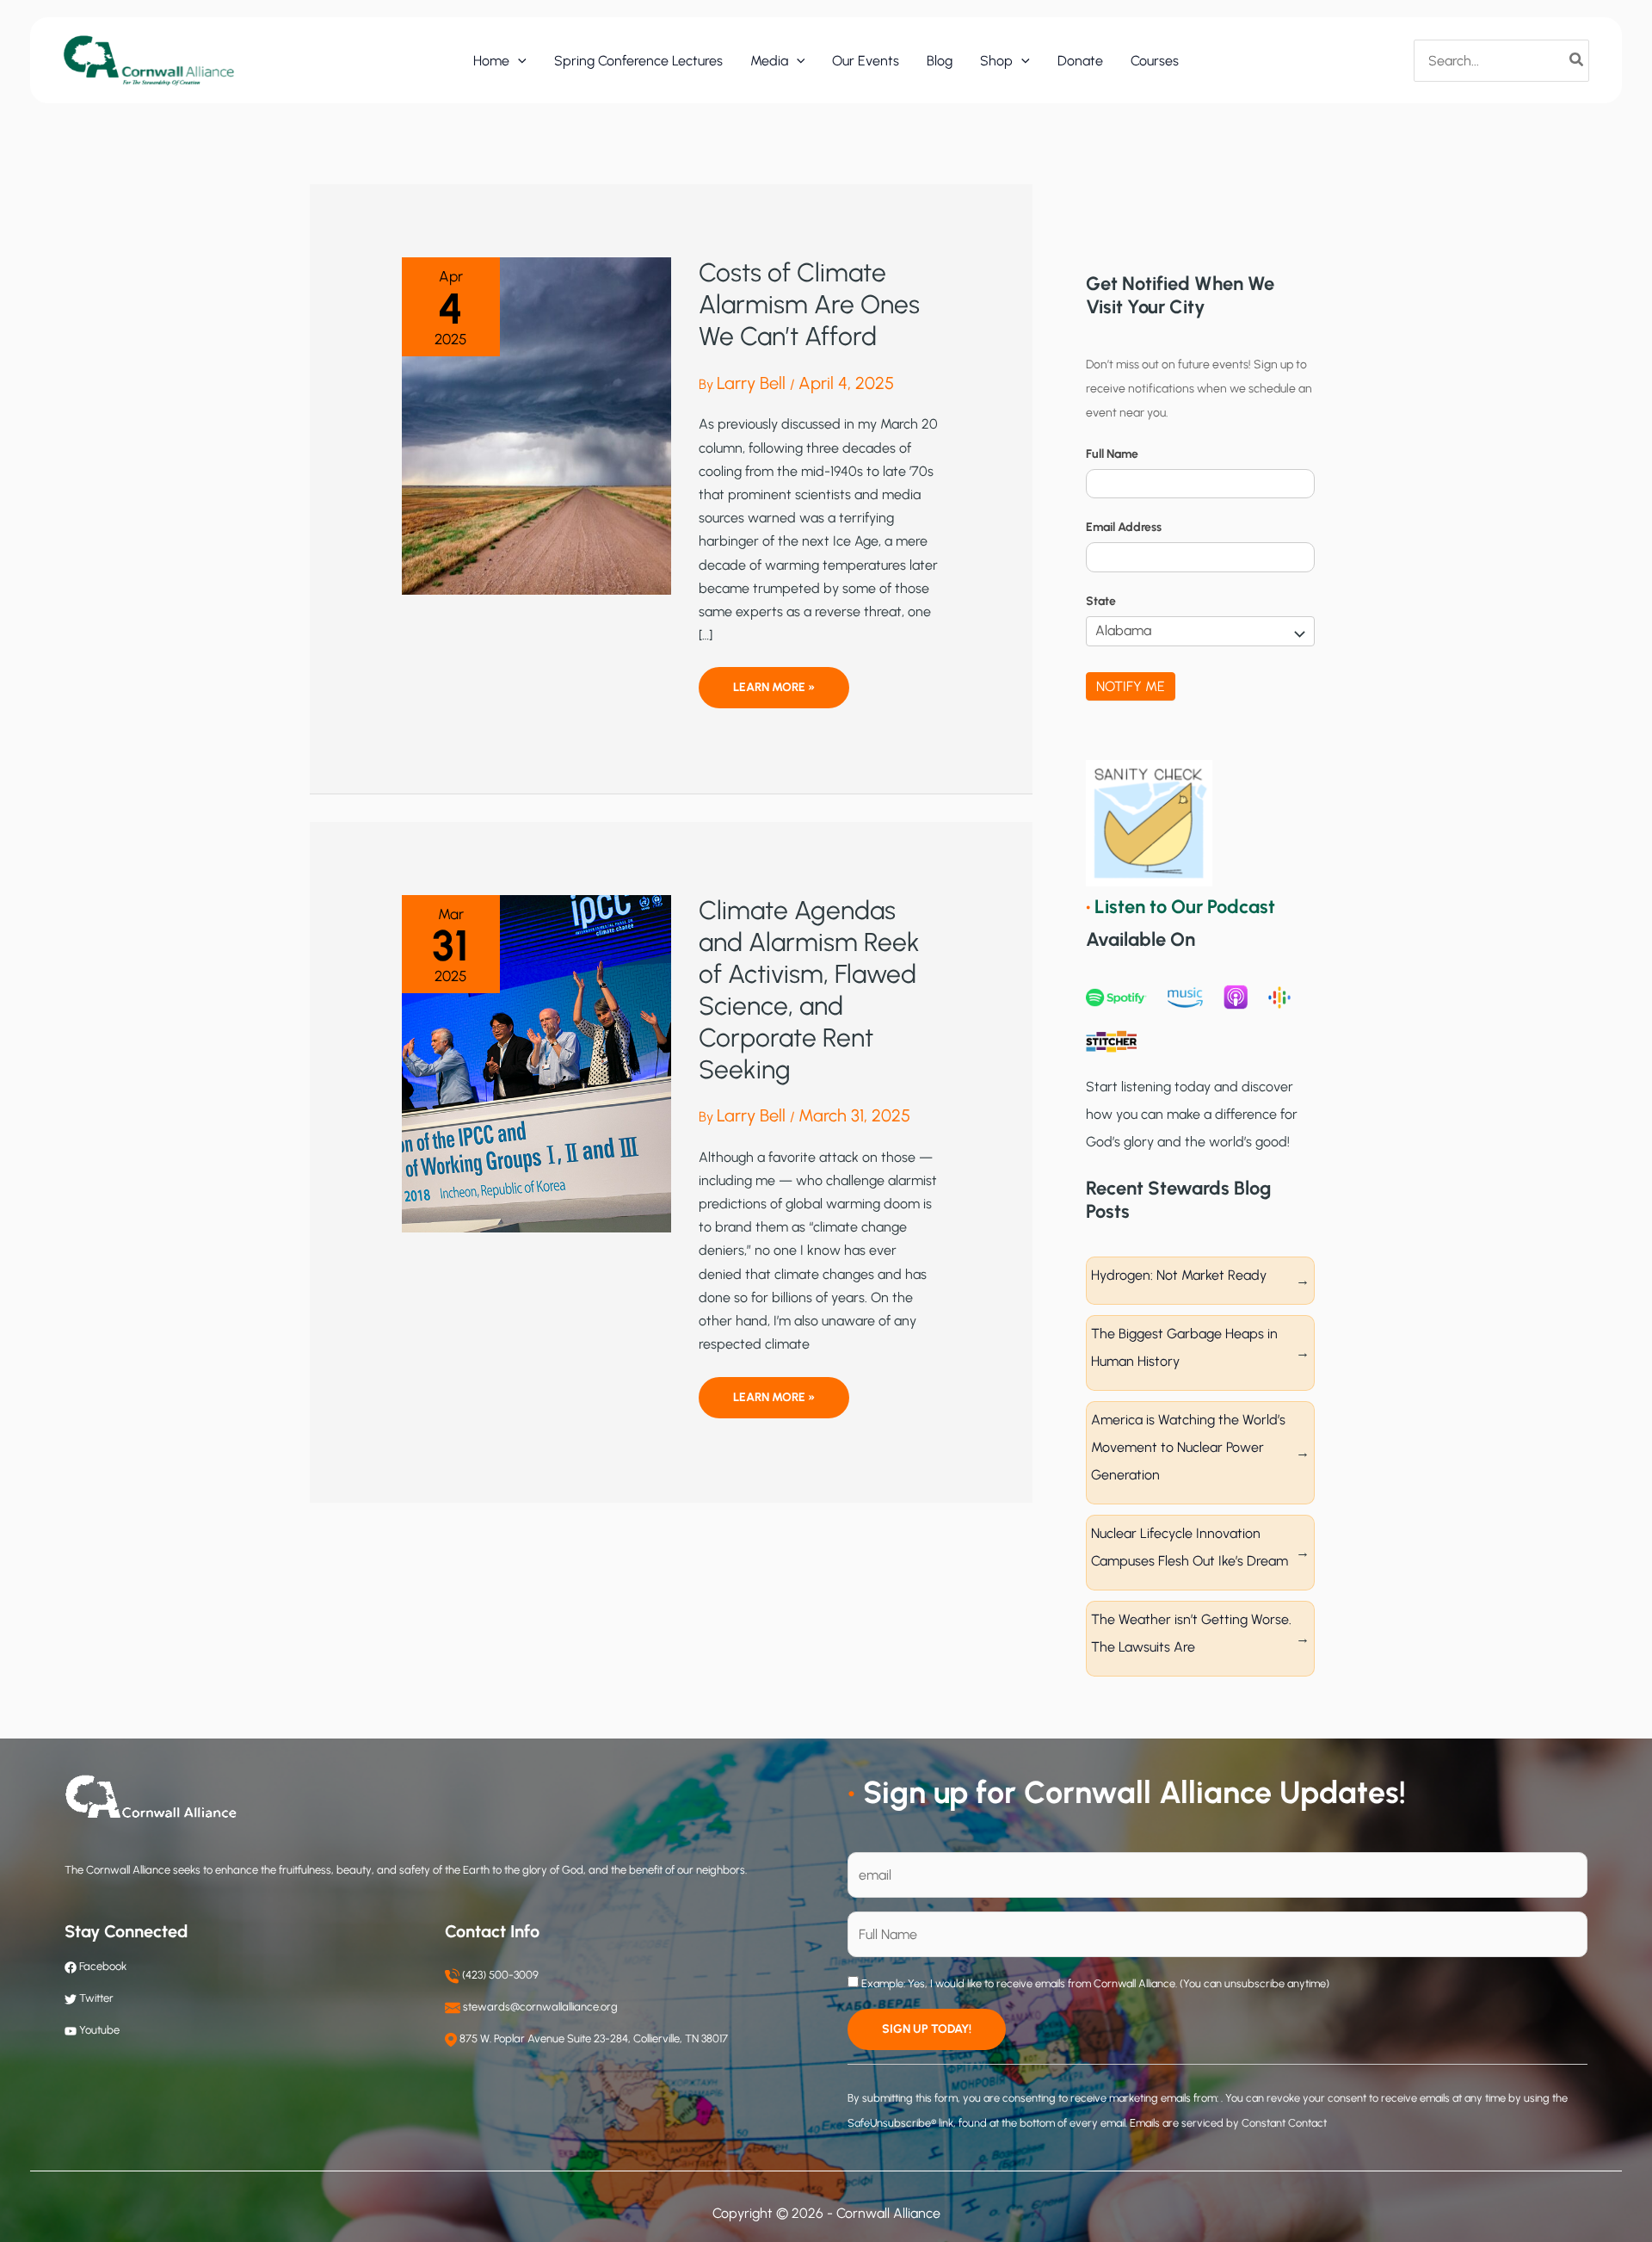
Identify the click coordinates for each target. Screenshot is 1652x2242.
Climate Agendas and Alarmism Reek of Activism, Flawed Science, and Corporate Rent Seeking (809, 990)
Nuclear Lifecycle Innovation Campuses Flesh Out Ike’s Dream (1190, 1547)
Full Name (1112, 454)
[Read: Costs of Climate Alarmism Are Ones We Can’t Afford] (536, 425)
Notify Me (1131, 686)
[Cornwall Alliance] (149, 60)
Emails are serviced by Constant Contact (1228, 2123)
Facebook (102, 1966)
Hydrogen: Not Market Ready (1179, 1275)
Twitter (96, 1998)
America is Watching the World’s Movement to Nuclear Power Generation (1188, 1447)
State (1101, 601)
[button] (518, 61)
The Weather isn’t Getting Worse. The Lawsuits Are (1191, 1633)
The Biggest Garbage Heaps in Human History (1184, 1347)
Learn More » (774, 694)
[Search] (1577, 60)
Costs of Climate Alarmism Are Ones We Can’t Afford (809, 304)
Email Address (1124, 527)
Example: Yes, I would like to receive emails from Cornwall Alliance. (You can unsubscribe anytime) (1094, 1983)
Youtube (99, 2030)
